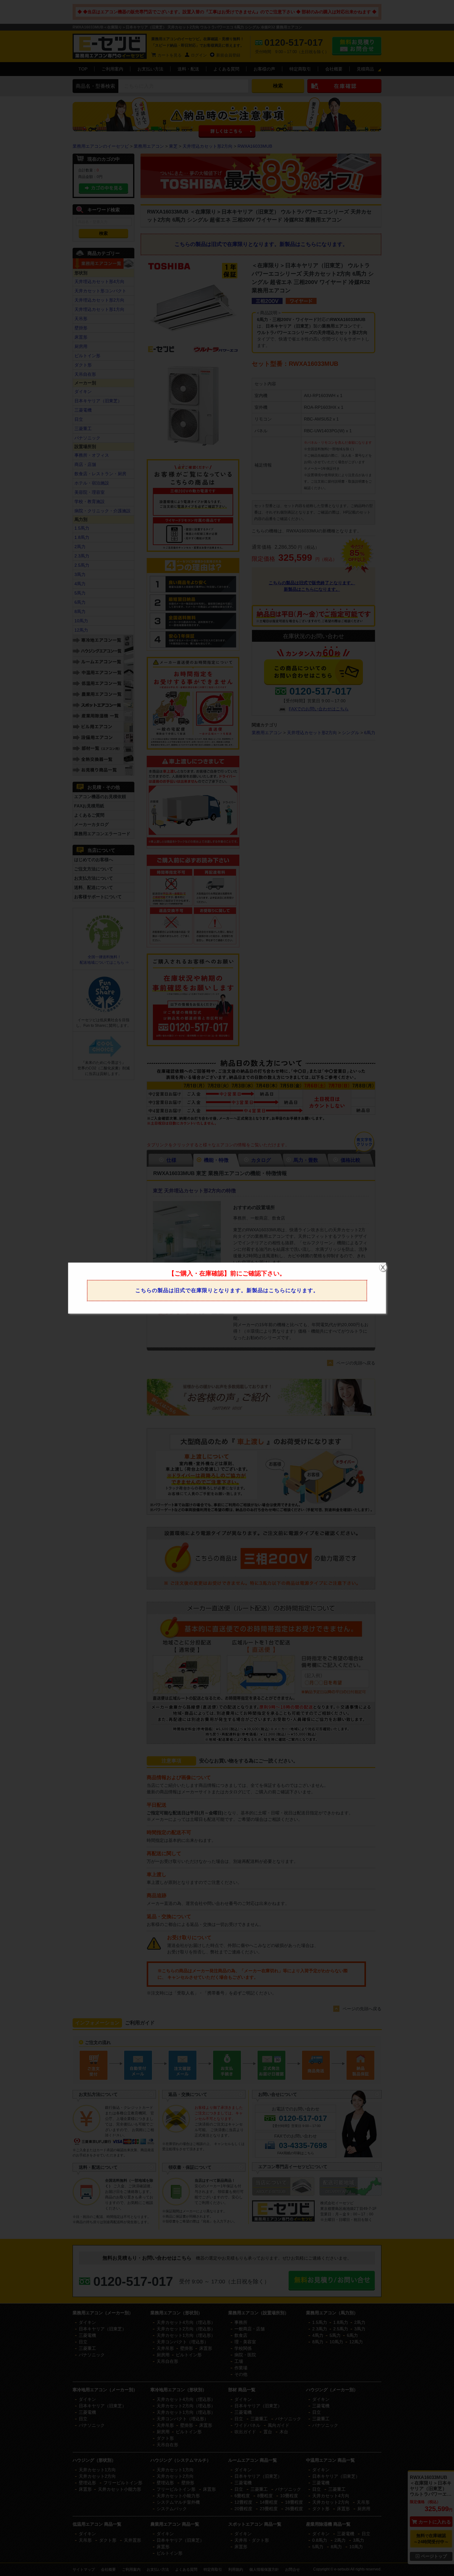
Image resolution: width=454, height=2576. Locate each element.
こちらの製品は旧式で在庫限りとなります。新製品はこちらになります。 (227, 1290)
